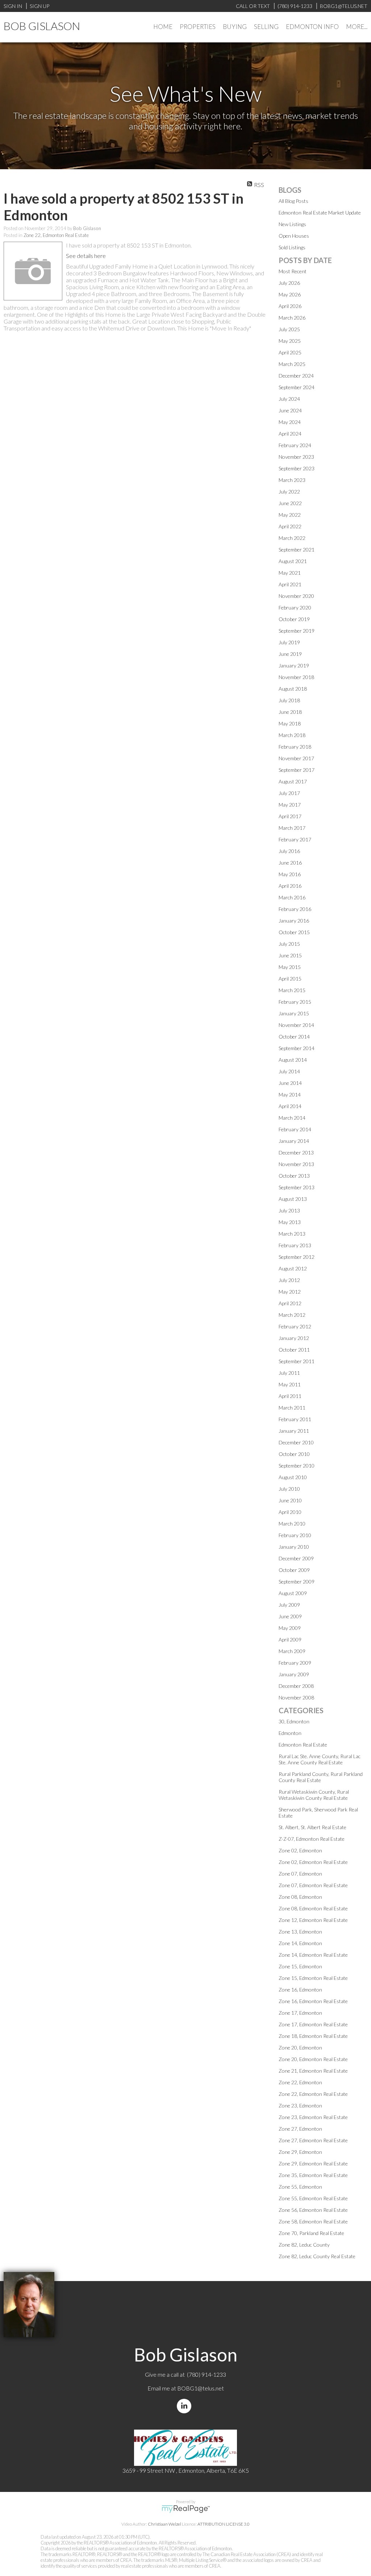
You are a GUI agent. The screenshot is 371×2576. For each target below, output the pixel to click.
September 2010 (297, 1466)
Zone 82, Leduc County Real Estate (317, 2256)
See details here (86, 256)
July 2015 (289, 944)
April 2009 (290, 1639)
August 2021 (293, 561)
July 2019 (289, 642)
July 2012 (289, 1280)
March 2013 (292, 1234)
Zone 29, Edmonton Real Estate (313, 2163)
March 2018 (292, 735)
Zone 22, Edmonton (300, 2082)
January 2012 (294, 1338)
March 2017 (292, 828)
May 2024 (290, 422)
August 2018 (293, 689)
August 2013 (293, 1199)
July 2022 (289, 492)
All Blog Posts (293, 201)
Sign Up (39, 6)
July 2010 (289, 1489)
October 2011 (294, 1350)
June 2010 (290, 1500)
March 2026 (292, 318)
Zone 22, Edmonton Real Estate (56, 235)
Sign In (13, 6)
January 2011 (294, 1431)
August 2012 (293, 1268)
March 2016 (292, 897)
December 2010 (296, 1442)
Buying (235, 27)
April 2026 (290, 306)
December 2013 (296, 1152)
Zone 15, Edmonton (300, 1966)
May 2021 (290, 573)
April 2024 (290, 434)
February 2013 (295, 1245)
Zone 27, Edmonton (300, 2129)
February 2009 (295, 1663)
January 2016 (294, 921)
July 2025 (289, 329)
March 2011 (292, 1408)
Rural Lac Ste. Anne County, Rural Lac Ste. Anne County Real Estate (320, 1759)
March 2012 (292, 1315)
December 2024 (296, 376)
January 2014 (294, 1141)
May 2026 (290, 294)
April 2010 (290, 1512)
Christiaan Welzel (164, 2524)
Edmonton (290, 1733)
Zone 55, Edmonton (300, 2187)
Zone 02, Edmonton (300, 1850)
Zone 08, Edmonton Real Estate (313, 1908)
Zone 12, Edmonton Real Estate (313, 1920)
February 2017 (295, 839)
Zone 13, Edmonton (300, 1932)
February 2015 (295, 1002)
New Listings (292, 224)
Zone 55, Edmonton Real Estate (313, 2198)
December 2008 (296, 1686)
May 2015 (290, 967)
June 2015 (290, 955)
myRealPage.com (186, 2509)
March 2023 (292, 480)
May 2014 (290, 1095)
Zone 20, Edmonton (300, 2048)
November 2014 (296, 1025)
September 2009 (297, 1582)
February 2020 (295, 607)
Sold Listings (292, 247)
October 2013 (294, 1176)
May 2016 (290, 874)
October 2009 (294, 1570)
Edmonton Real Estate (303, 1745)
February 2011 (295, 1419)
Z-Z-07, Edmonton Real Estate (312, 1839)
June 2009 (290, 1616)
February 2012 (295, 1326)
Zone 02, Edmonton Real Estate (313, 1862)
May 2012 (290, 1292)
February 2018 (295, 747)
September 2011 (297, 1361)
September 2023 (297, 468)
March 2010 (292, 1524)
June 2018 (290, 712)
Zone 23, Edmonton (300, 2105)
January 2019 (294, 665)
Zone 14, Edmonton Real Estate (313, 1955)
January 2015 (294, 1013)
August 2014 (293, 1060)
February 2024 (295, 445)
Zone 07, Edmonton (300, 1874)
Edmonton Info (312, 27)
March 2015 (292, 990)
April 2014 (290, 1106)
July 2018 (289, 700)
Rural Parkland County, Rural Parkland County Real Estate (321, 1777)
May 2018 (290, 723)
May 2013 (290, 1222)
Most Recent (293, 271)
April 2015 (290, 979)
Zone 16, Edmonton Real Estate (313, 2001)
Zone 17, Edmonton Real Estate (313, 2024)
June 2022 (290, 503)
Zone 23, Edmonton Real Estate (313, 2117)
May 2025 (290, 341)
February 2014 (295, 1129)
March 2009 (292, 1651)
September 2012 (297, 1257)
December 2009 (296, 1558)
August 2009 (293, 1593)
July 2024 (289, 399)
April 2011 (290, 1396)
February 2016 (295, 909)
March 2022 (292, 538)
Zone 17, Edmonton (300, 2013)
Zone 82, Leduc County (304, 2245)
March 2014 (292, 1118)
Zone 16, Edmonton (300, 1990)
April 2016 (290, 886)
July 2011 (289, 1373)
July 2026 (289, 283)
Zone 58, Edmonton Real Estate (313, 2221)
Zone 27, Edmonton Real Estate (313, 2140)
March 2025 (292, 364)
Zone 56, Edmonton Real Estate (313, 2210)
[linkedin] (185, 2406)
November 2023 (296, 457)
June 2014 (290, 1083)
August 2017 (293, 781)
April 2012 (290, 1303)
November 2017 (296, 758)
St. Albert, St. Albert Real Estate (312, 1827)
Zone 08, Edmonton (300, 1897)
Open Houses (294, 236)
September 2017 (297, 770)
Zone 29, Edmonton (300, 2152)
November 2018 (296, 677)
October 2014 (294, 1037)
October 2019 (294, 619)
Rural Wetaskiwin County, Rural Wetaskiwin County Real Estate (314, 1795)
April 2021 (290, 584)
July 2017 (289, 793)
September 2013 (297, 1187)
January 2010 (294, 1547)
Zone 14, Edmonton (300, 1943)
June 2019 (290, 654)
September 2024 (297, 387)
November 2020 (296, 596)
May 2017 (290, 805)
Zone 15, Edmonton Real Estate (313, 1978)
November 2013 (296, 1164)
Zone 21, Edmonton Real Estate (313, 2071)
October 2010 (294, 1454)
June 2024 (290, 410)
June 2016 (290, 863)
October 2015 (294, 932)
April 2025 (290, 352)
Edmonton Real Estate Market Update (320, 213)
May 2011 (290, 1384)
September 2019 (297, 631)
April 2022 (290, 526)
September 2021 (297, 550)
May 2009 (290, 1628)
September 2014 (297, 1048)
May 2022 (290, 515)
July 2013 (289, 1210)
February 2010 (295, 1535)
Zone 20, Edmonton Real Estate (313, 2059)
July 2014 (289, 1071)
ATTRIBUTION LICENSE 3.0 (224, 2524)
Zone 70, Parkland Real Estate (311, 2233)
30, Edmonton (294, 1721)
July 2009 (289, 1605)
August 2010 (293, 1477)
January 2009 (294, 1674)
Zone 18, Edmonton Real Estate (313, 2036)
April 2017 (290, 816)
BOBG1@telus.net (201, 2388)
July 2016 (289, 851)
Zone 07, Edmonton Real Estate (313, 1885)
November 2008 (296, 1697)
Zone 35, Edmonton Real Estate (313, 2175)
